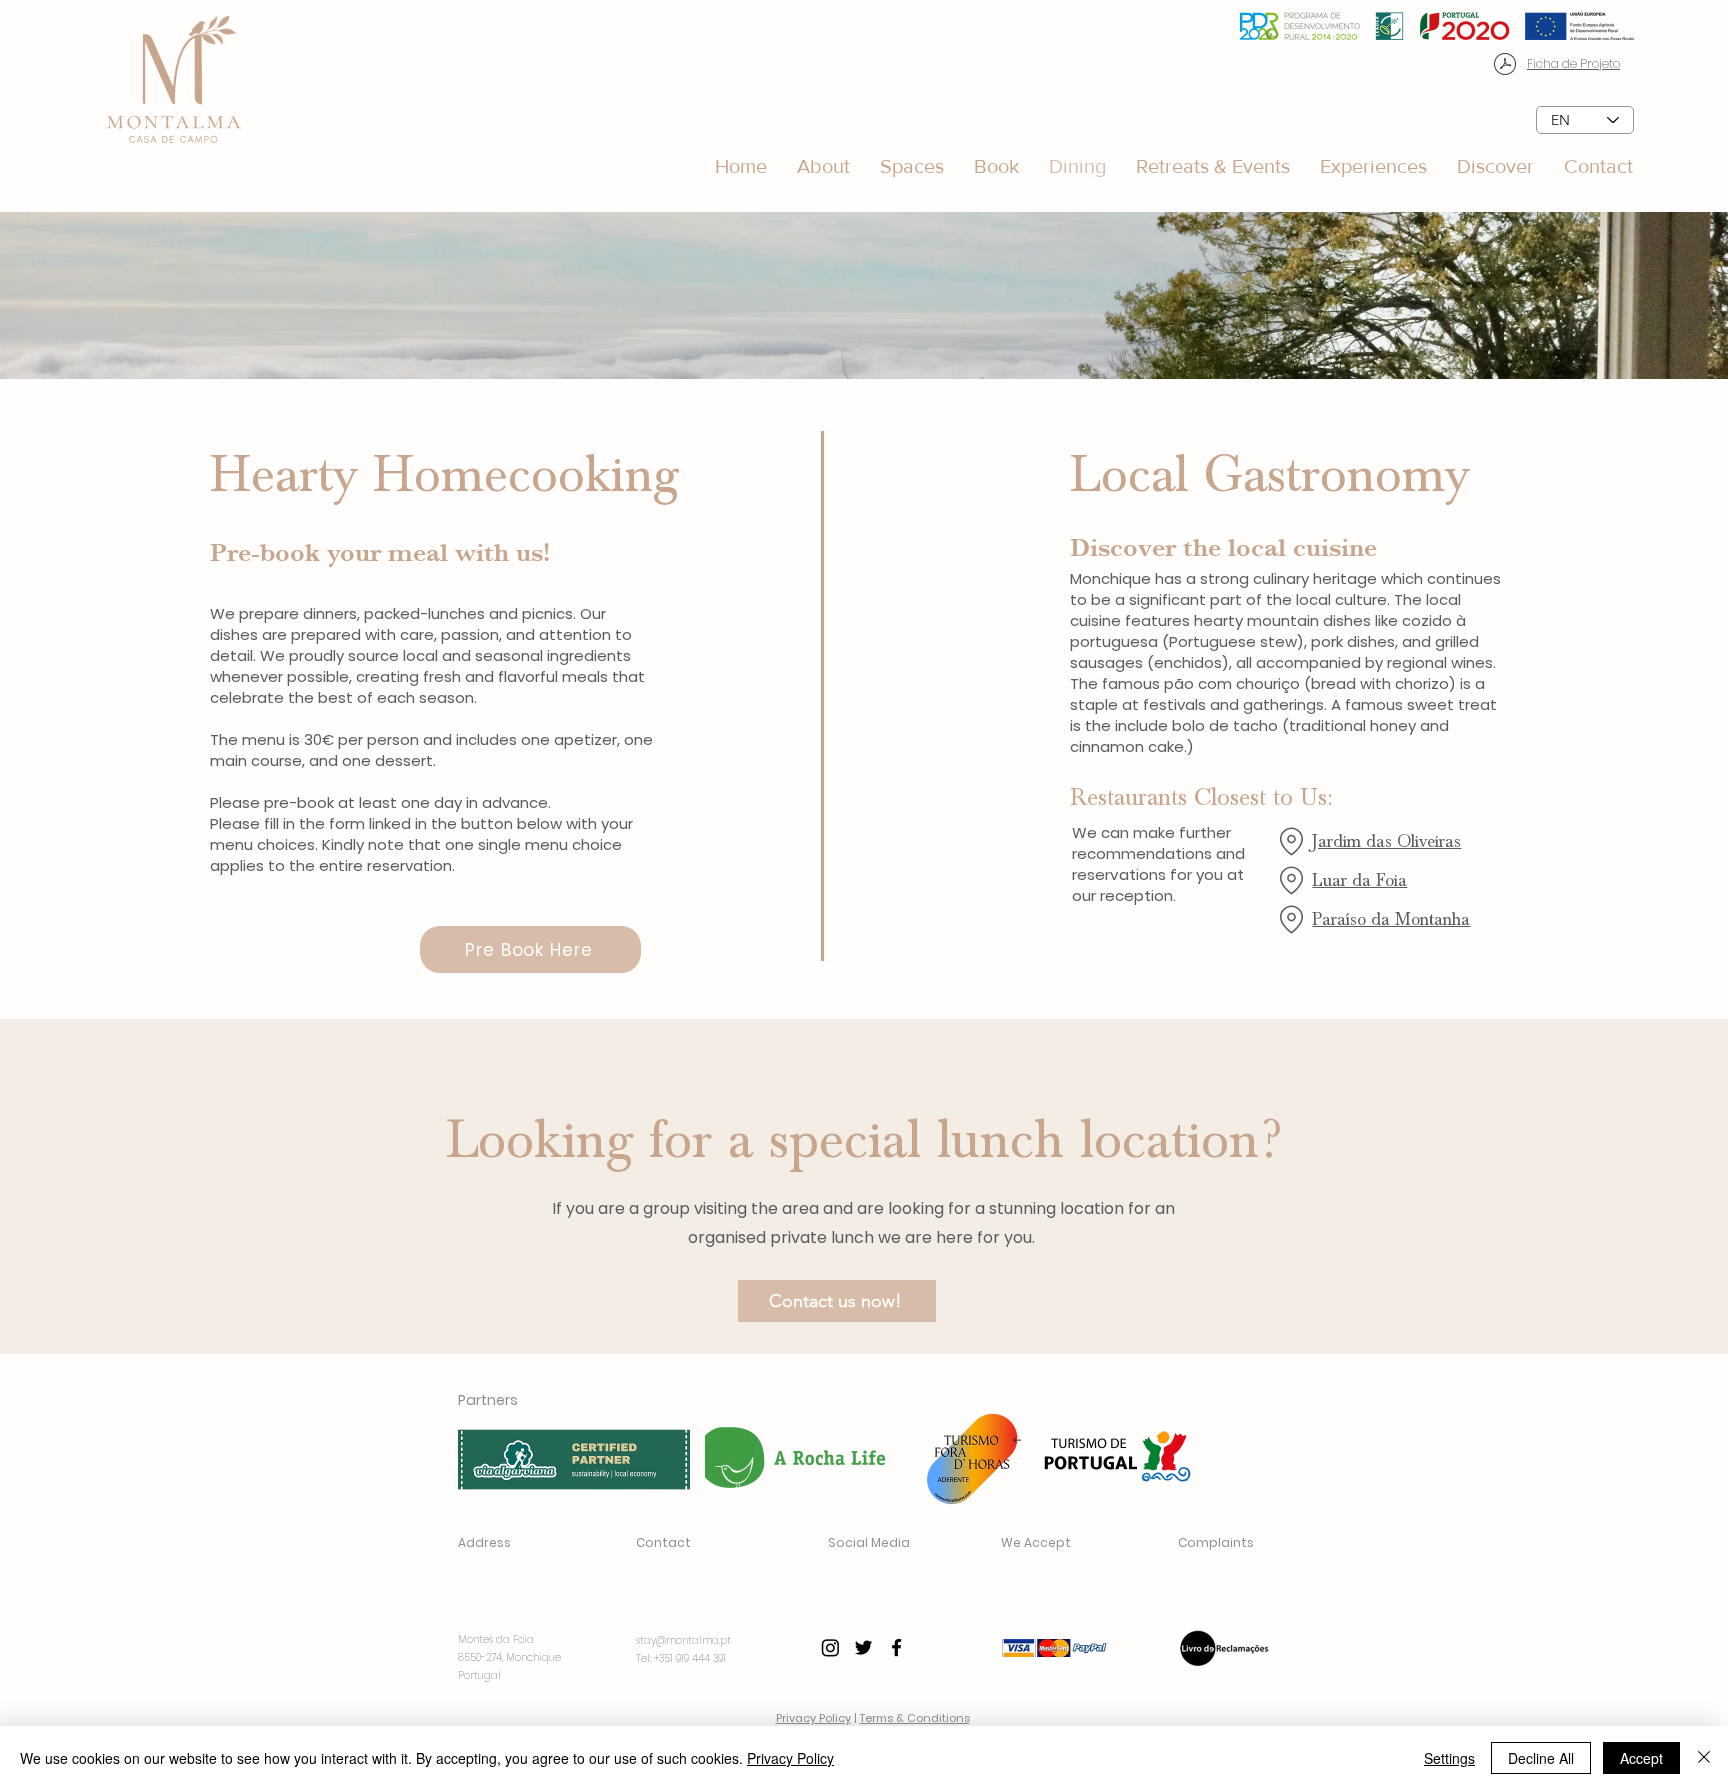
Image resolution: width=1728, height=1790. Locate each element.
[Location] (1291, 841)
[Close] (1704, 1758)
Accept (1641, 1758)
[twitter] (863, 1647)
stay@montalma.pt (683, 1640)
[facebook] (896, 1647)
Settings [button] (1449, 1758)
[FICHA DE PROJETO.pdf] (1505, 66)
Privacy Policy (813, 1718)
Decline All (1541, 1758)
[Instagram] (830, 1647)
